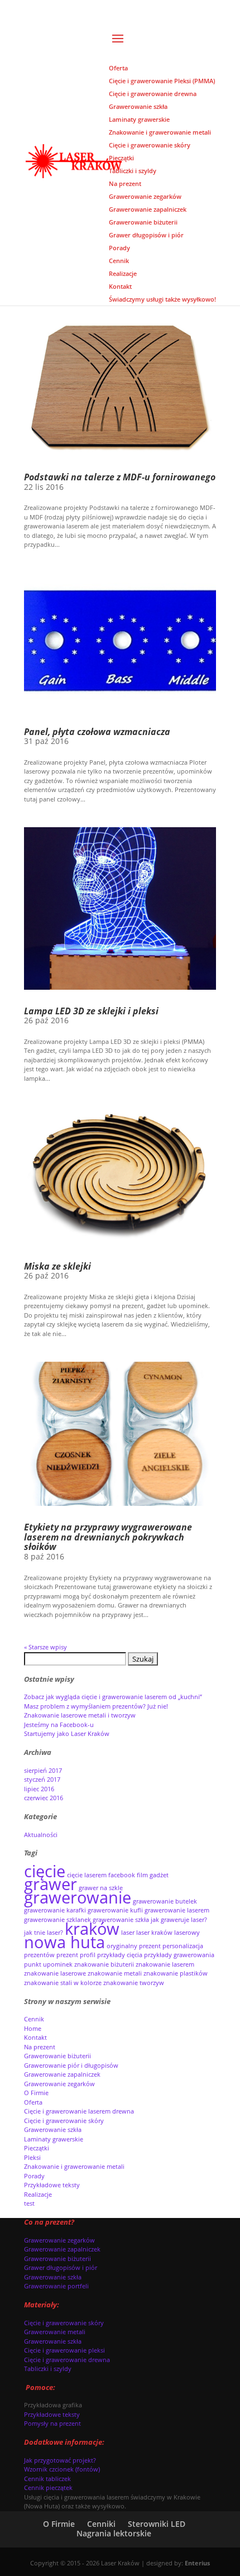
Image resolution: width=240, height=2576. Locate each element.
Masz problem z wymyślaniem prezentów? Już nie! (96, 1706)
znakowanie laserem (165, 1964)
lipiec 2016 (39, 1789)
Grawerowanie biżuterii (57, 2056)
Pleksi (32, 2157)
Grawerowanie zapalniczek (62, 2074)
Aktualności (41, 1835)
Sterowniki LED (157, 2524)
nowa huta (64, 1942)
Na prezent (40, 2047)
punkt (33, 1964)
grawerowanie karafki (55, 1910)
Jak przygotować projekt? (60, 2460)
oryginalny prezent (134, 1946)
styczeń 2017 (42, 1779)
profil (88, 1955)
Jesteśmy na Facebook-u (59, 1725)
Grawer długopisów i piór (61, 2267)
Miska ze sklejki (57, 1266)
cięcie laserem (87, 1875)
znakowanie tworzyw (134, 1983)
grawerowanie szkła (121, 1920)
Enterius (197, 2563)
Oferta (33, 2102)
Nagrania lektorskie (114, 2533)
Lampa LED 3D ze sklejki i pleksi (91, 1011)
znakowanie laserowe (55, 1973)
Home (33, 2028)
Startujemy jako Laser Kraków (67, 1733)
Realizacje (38, 2194)
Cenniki (101, 2524)
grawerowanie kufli (115, 1910)
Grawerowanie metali (55, 2332)
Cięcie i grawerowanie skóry (64, 2121)
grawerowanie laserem (177, 1910)
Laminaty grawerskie (54, 2139)
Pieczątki (37, 2148)
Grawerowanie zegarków (59, 2084)
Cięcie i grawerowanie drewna (67, 2360)
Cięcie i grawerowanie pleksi (64, 2350)
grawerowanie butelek (165, 1901)
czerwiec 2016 (44, 1798)
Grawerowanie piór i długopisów (71, 2065)
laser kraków (154, 1933)
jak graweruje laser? (179, 1920)
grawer (51, 1884)
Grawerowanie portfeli (56, 2286)
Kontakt (35, 2037)
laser (128, 1933)
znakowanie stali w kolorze (63, 1983)
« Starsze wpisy (45, 1647)
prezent (67, 1955)
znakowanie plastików (176, 1973)
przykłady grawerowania (179, 1955)
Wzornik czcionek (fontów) (62, 2469)
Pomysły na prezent (52, 2423)
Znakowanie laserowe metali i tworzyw (80, 1715)
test (29, 2203)
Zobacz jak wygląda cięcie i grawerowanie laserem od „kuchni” (113, 1697)
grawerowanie (78, 1897)
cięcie (45, 1871)
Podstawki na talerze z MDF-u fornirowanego (120, 477)
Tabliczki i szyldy (48, 2369)
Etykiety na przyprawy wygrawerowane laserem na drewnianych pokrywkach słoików (108, 1537)
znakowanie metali (115, 1973)
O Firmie (36, 2093)
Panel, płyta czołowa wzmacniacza (97, 732)
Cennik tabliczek (47, 2479)
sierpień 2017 (43, 1770)
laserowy (187, 1933)
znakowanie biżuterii (104, 1964)
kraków (92, 1929)
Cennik (34, 2019)
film (142, 1875)
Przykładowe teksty (52, 2185)
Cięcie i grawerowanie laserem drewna (79, 2111)
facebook (122, 1875)
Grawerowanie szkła (53, 2129)
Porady (34, 2176)
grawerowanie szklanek (57, 1920)
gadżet (159, 1875)
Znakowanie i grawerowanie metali (74, 2166)
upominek (58, 1964)
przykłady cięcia (120, 1955)
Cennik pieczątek (48, 2487)
